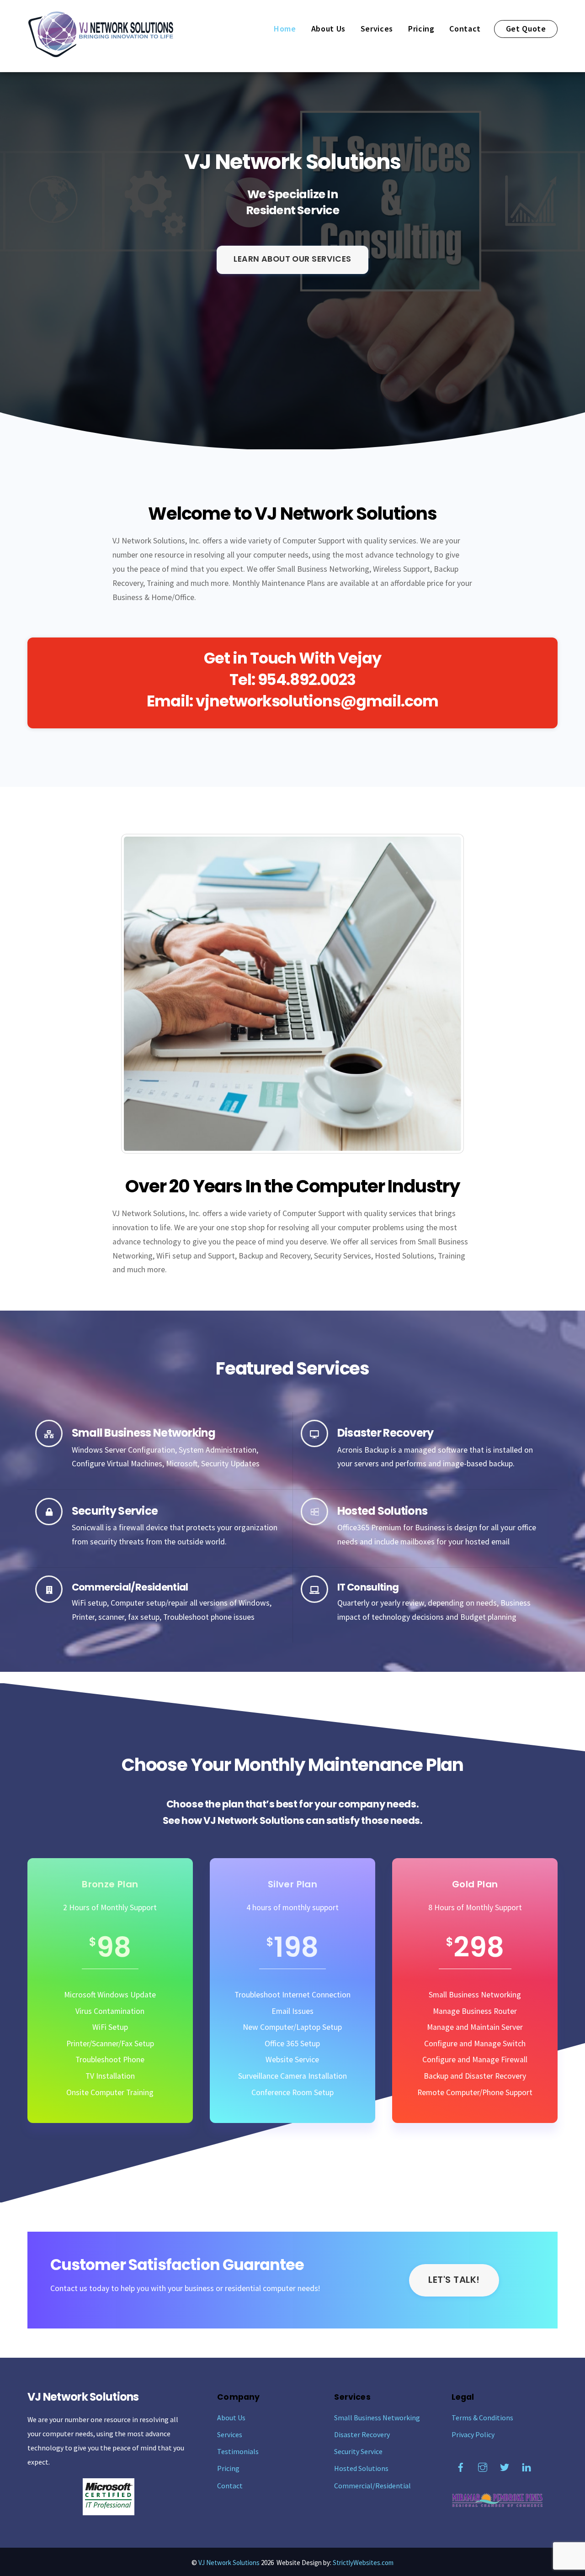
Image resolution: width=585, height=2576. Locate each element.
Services (377, 29)
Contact (465, 29)
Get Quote (526, 29)
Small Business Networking (377, 2418)
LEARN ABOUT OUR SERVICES (292, 259)
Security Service (358, 2451)
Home (285, 29)
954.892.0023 (307, 680)
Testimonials (238, 2451)
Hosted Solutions (361, 2468)
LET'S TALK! (454, 2280)
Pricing (421, 29)
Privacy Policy (473, 2434)
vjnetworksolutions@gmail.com (317, 701)
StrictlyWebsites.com (363, 2563)
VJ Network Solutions (229, 2563)
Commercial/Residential (372, 2486)
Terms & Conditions (482, 2418)
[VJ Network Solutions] (101, 53)
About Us (328, 29)
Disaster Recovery (362, 2434)
